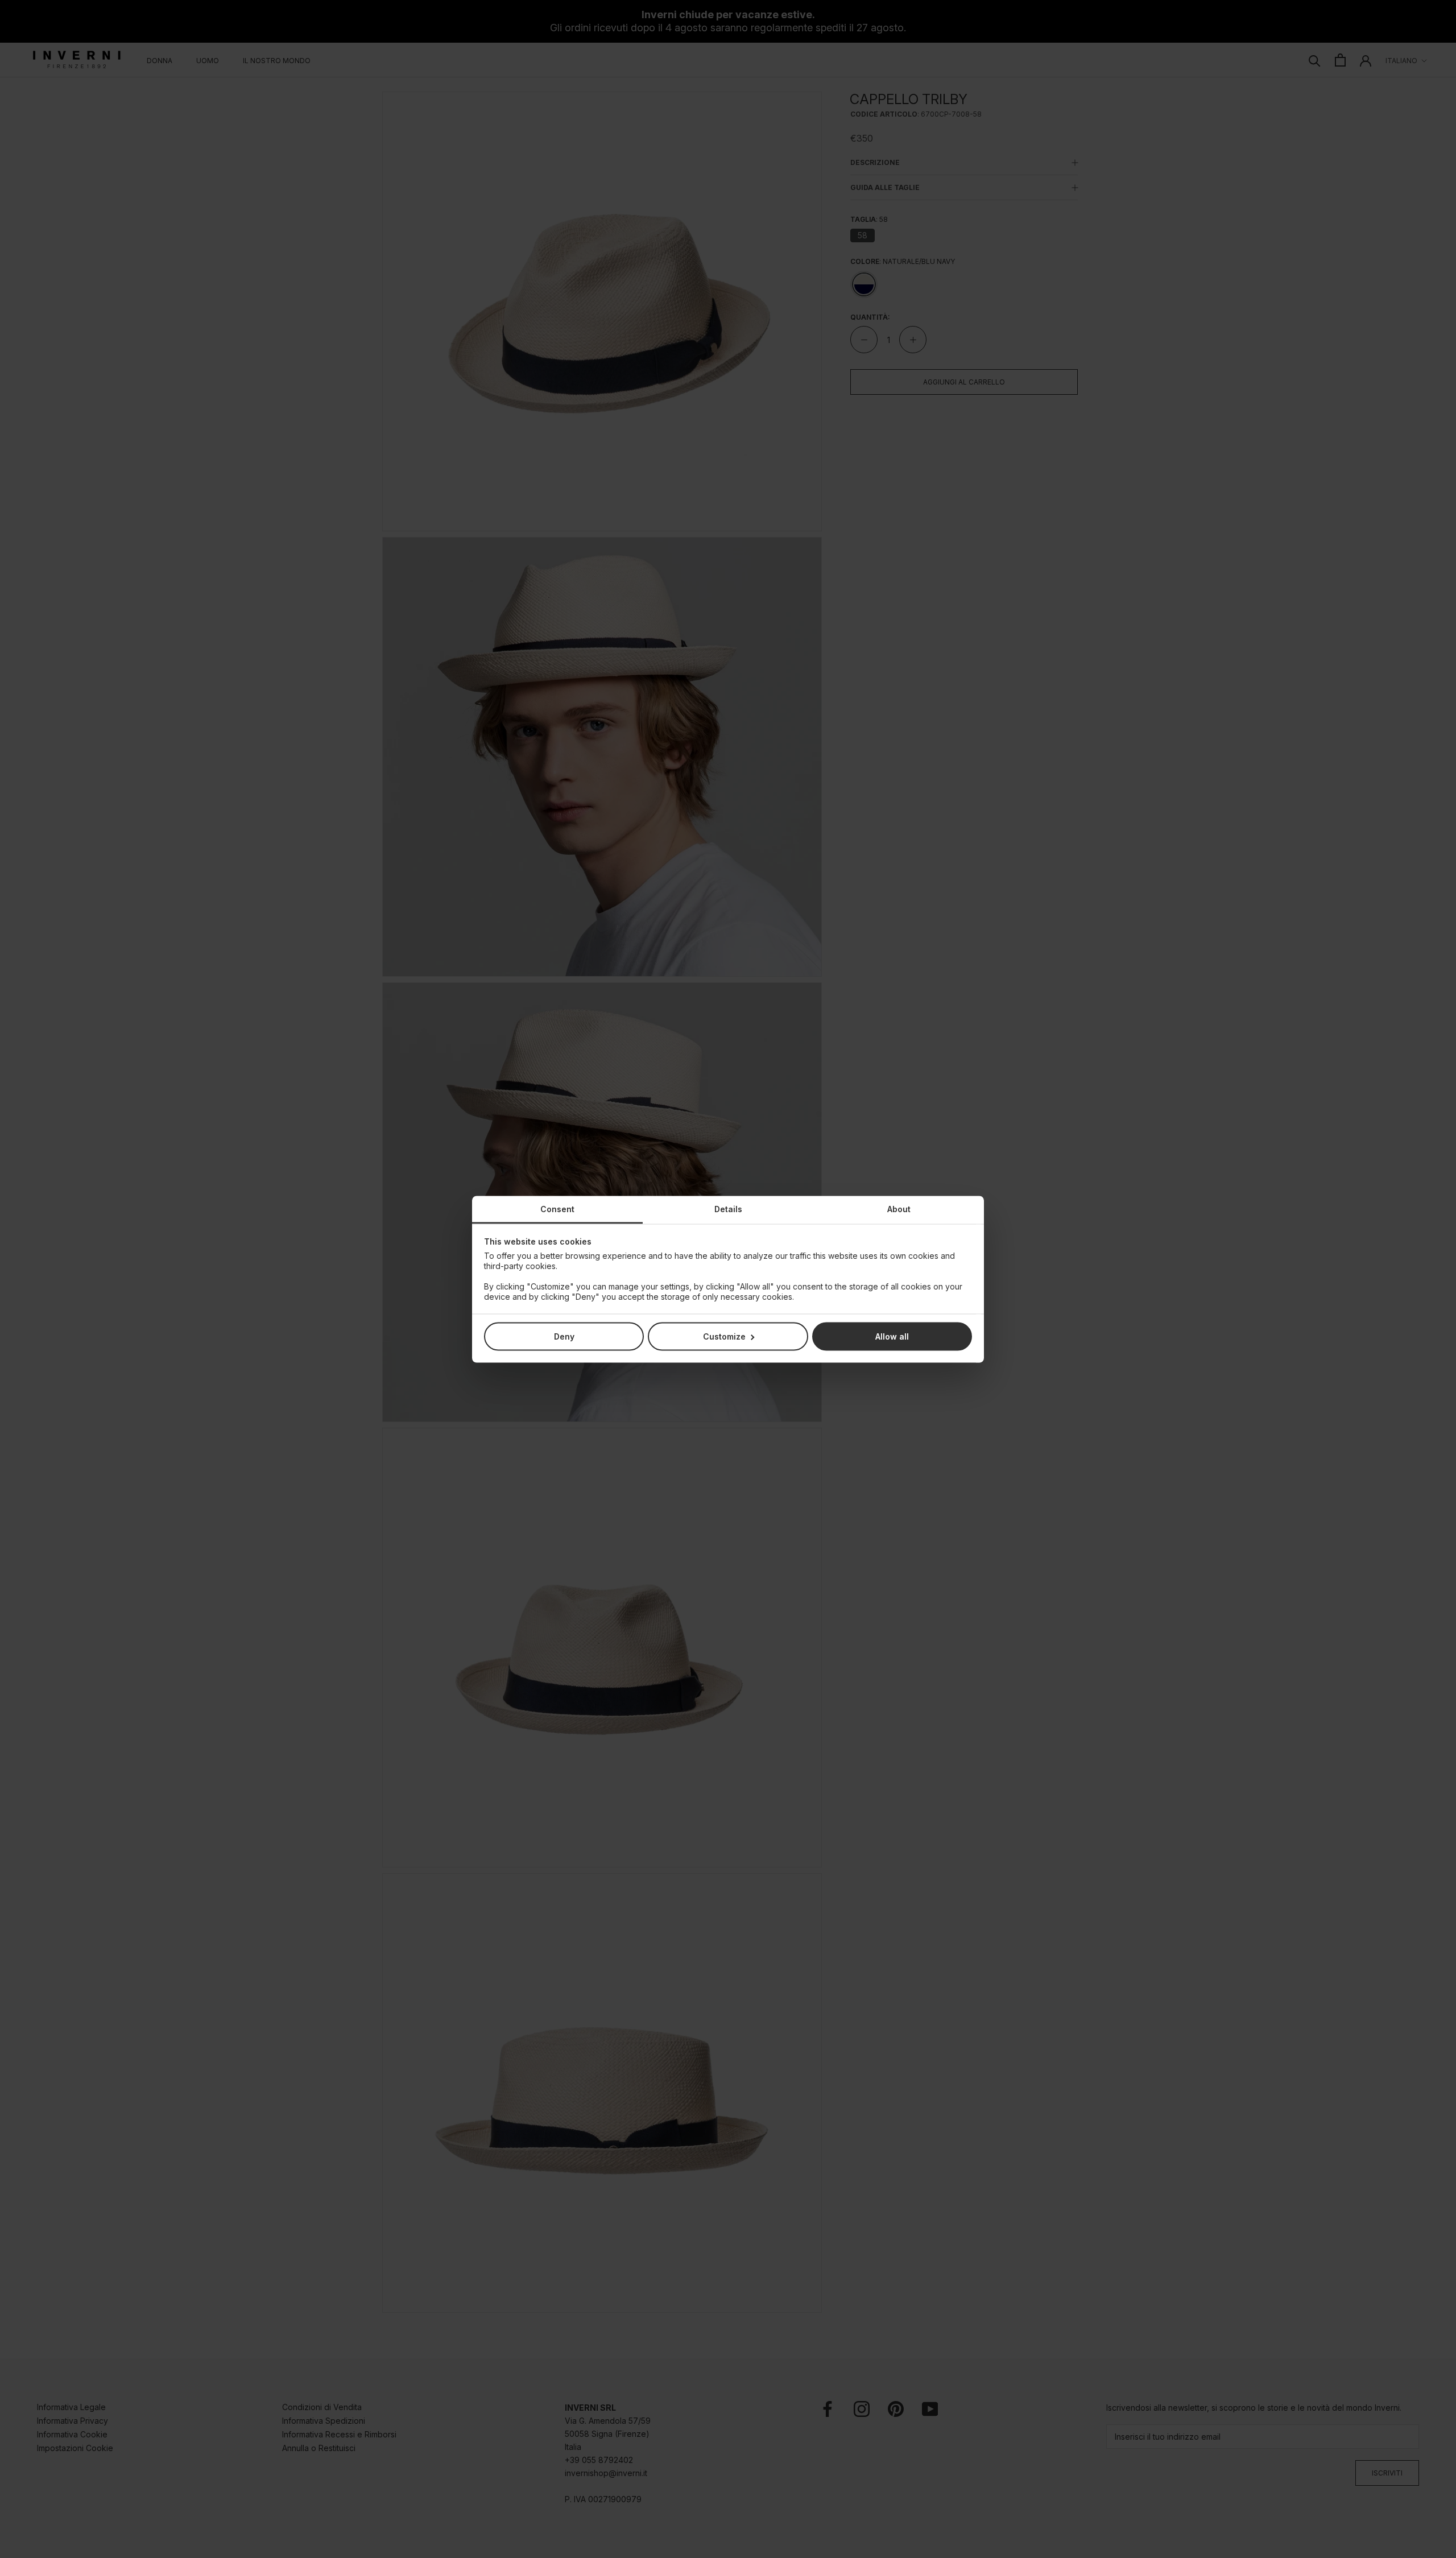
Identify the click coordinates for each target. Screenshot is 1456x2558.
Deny (564, 1336)
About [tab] (899, 1208)
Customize (724, 1336)
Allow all (892, 1336)
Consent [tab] (557, 1208)
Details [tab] (728, 1208)
